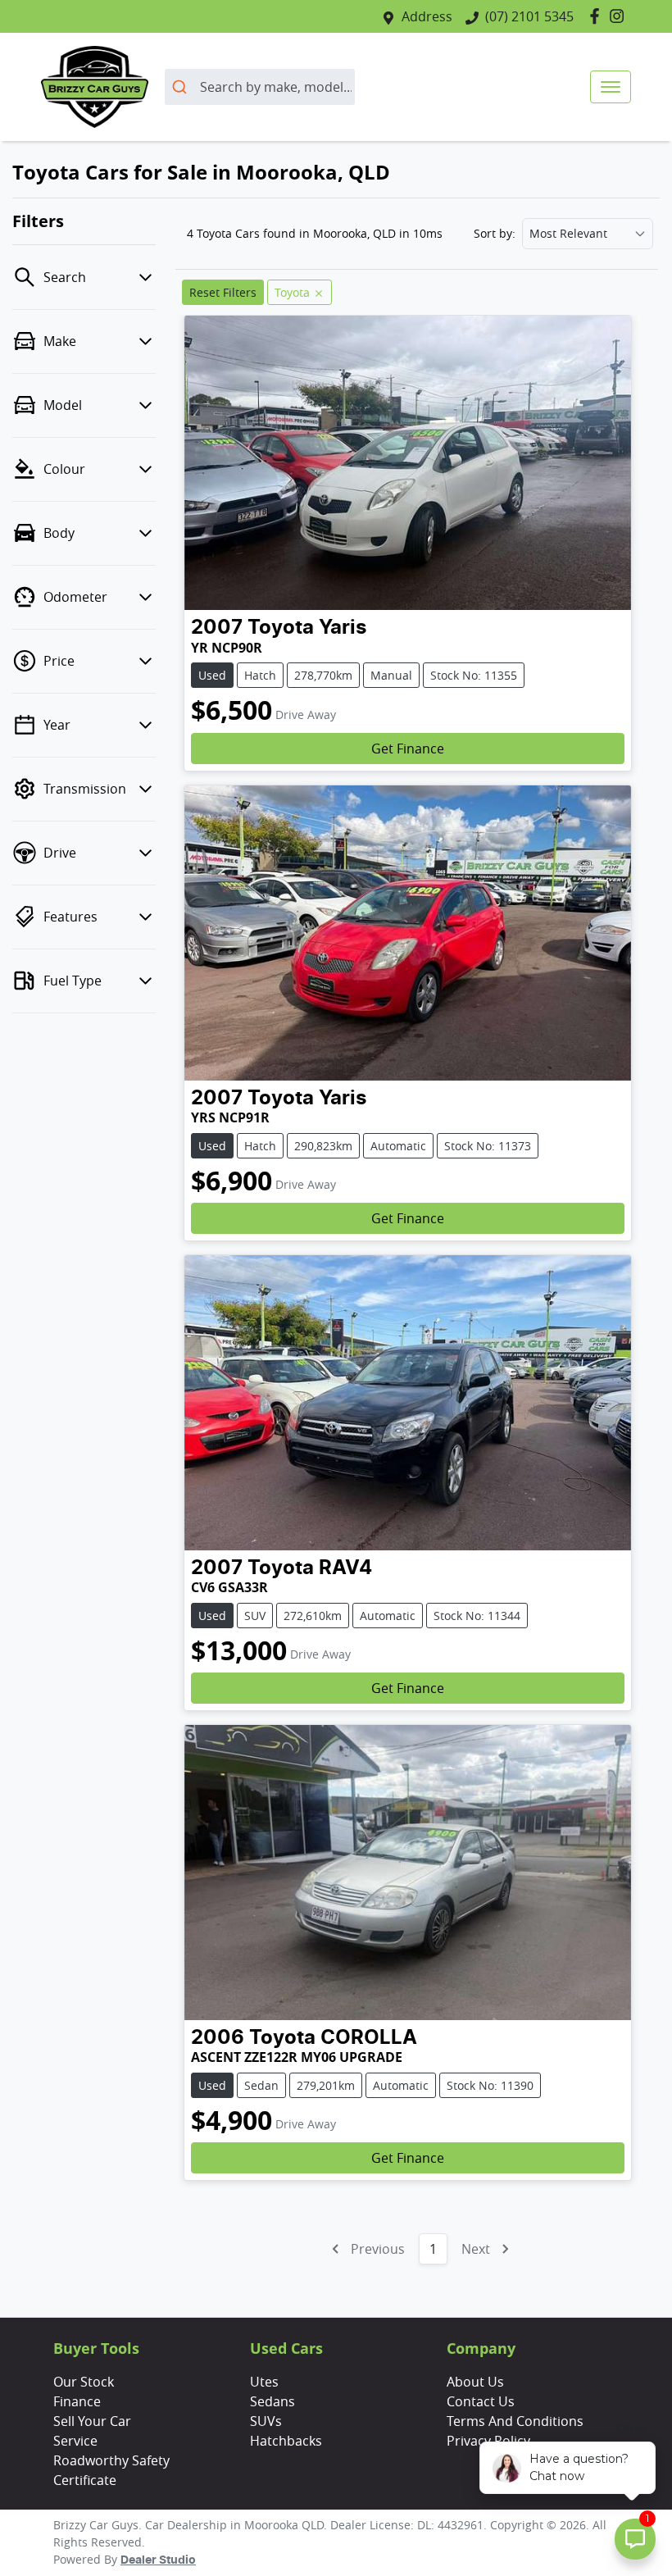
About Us (475, 2382)
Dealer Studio (158, 2560)
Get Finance (408, 749)
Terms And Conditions (515, 2421)
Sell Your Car (92, 2421)
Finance (77, 2401)
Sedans (272, 2401)
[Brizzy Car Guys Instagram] (620, 16)
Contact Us (481, 2401)
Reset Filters (223, 292)
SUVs (266, 2421)
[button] (611, 87)
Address (427, 16)
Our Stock (84, 2382)
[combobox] (260, 87)
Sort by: (495, 234)
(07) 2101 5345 (529, 16)
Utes (264, 2382)
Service (75, 2441)
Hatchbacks (286, 2441)
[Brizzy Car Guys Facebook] (598, 16)
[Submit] (182, 87)
